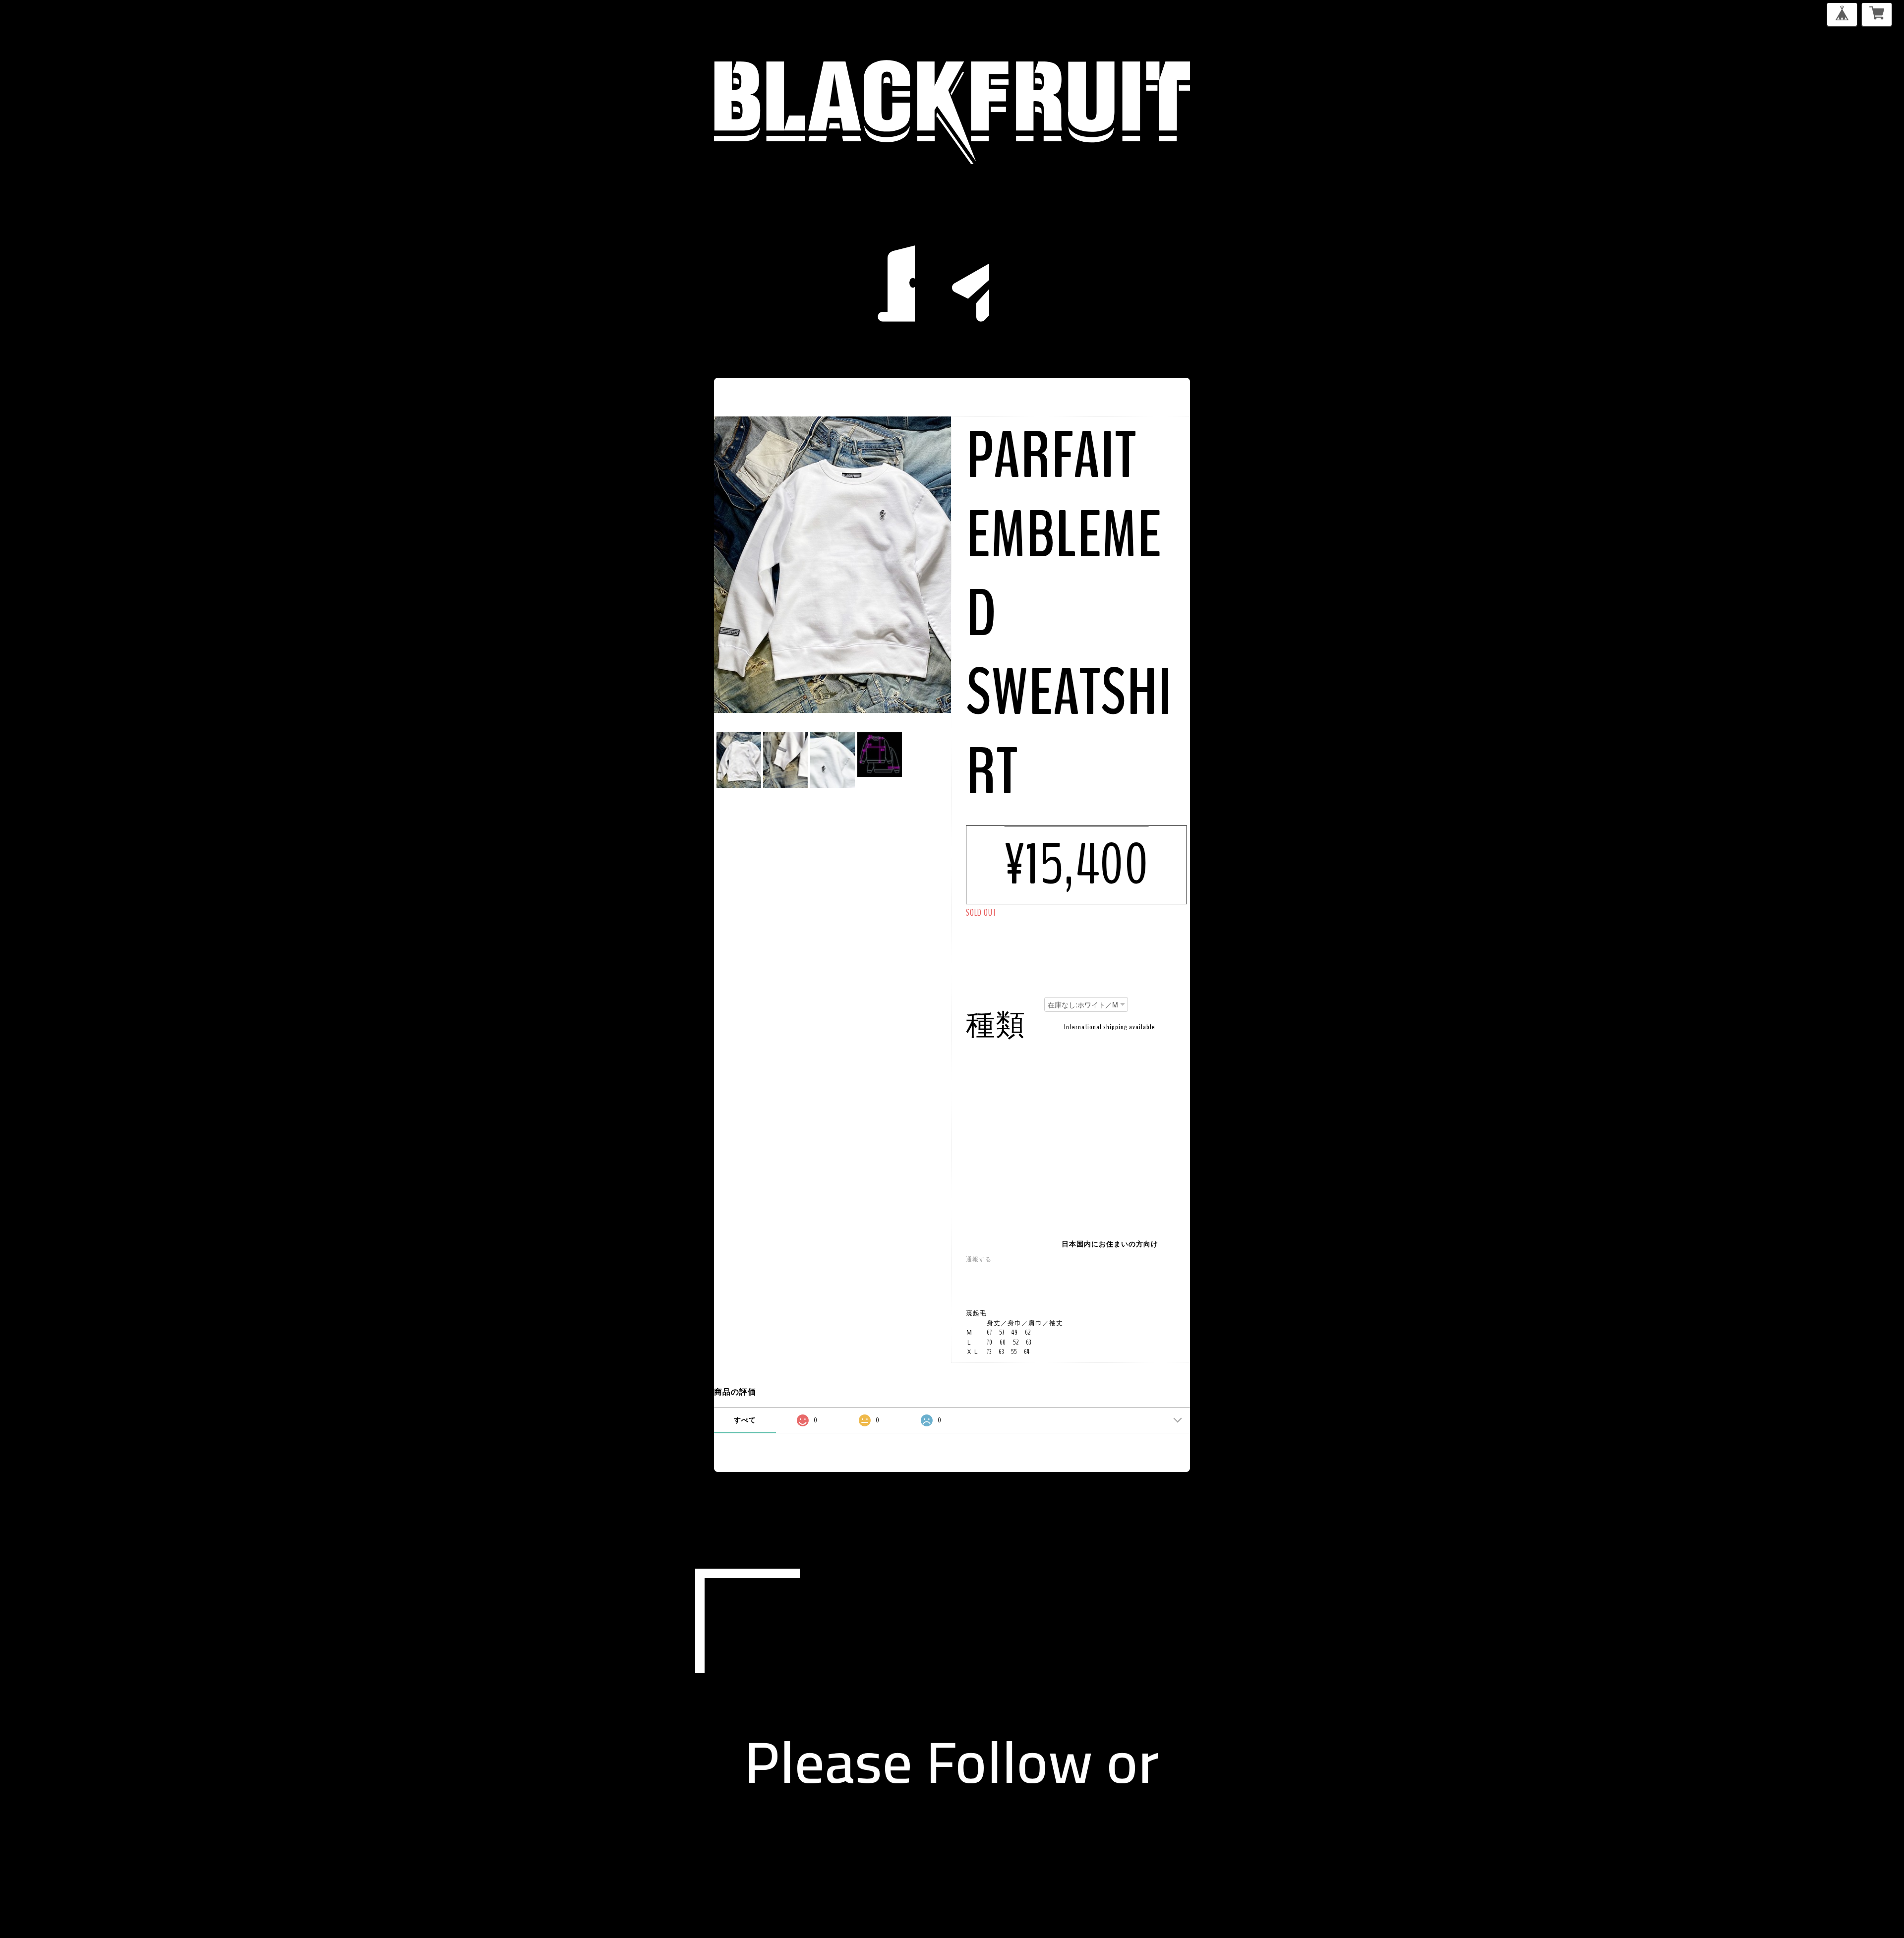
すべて (745, 1420)
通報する (979, 1259)
